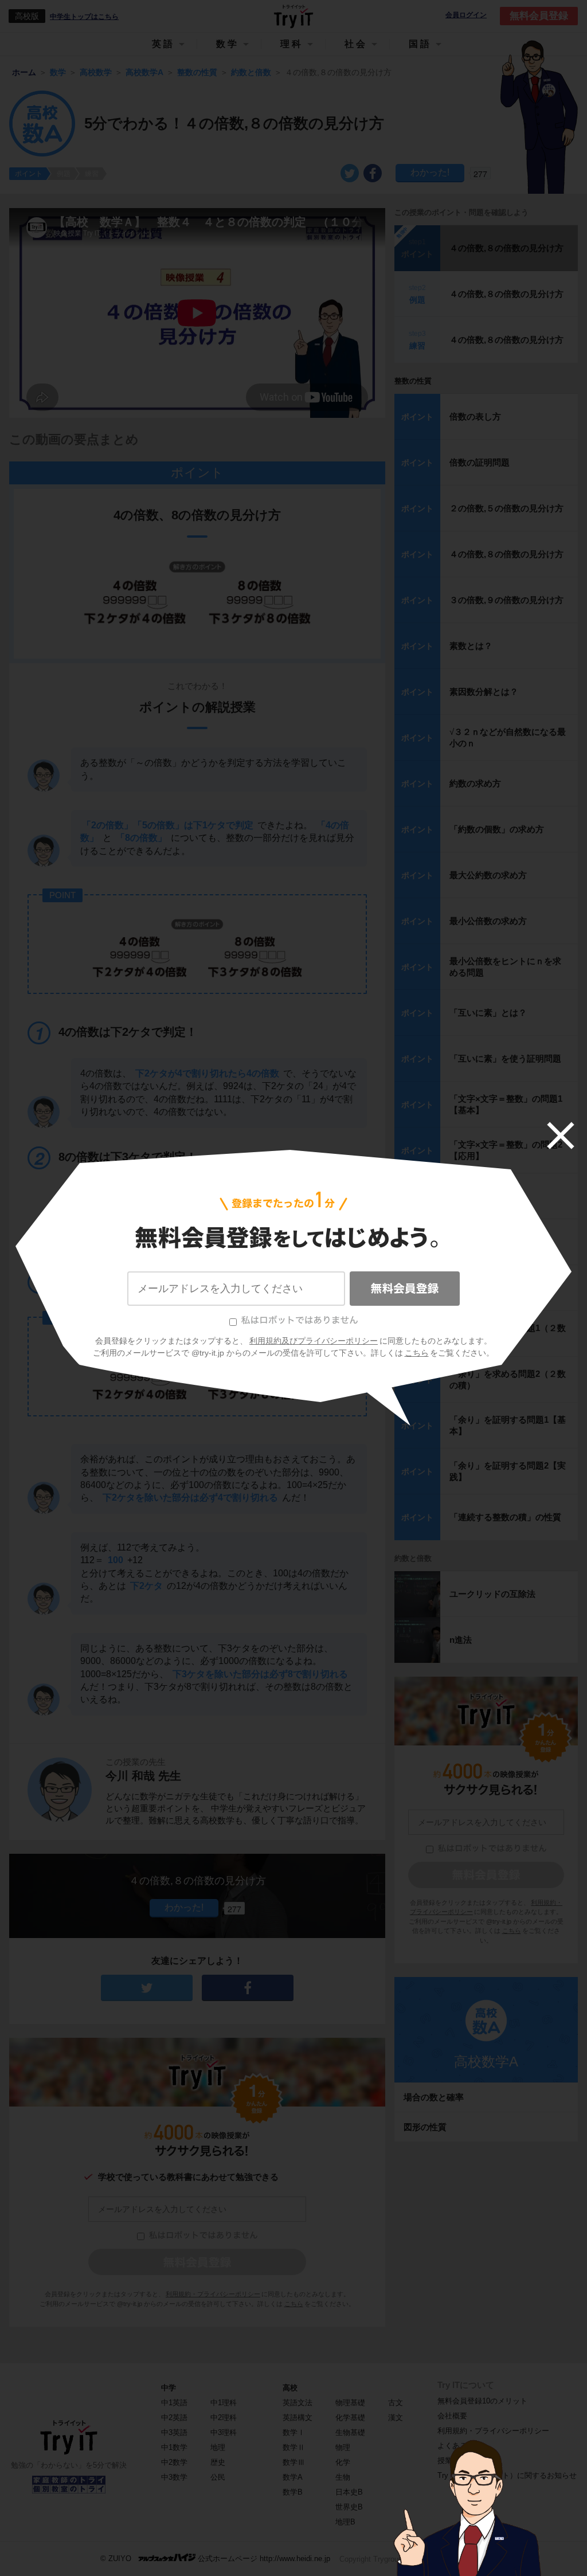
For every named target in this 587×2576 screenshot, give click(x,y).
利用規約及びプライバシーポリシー (314, 1341)
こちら (417, 1353)
